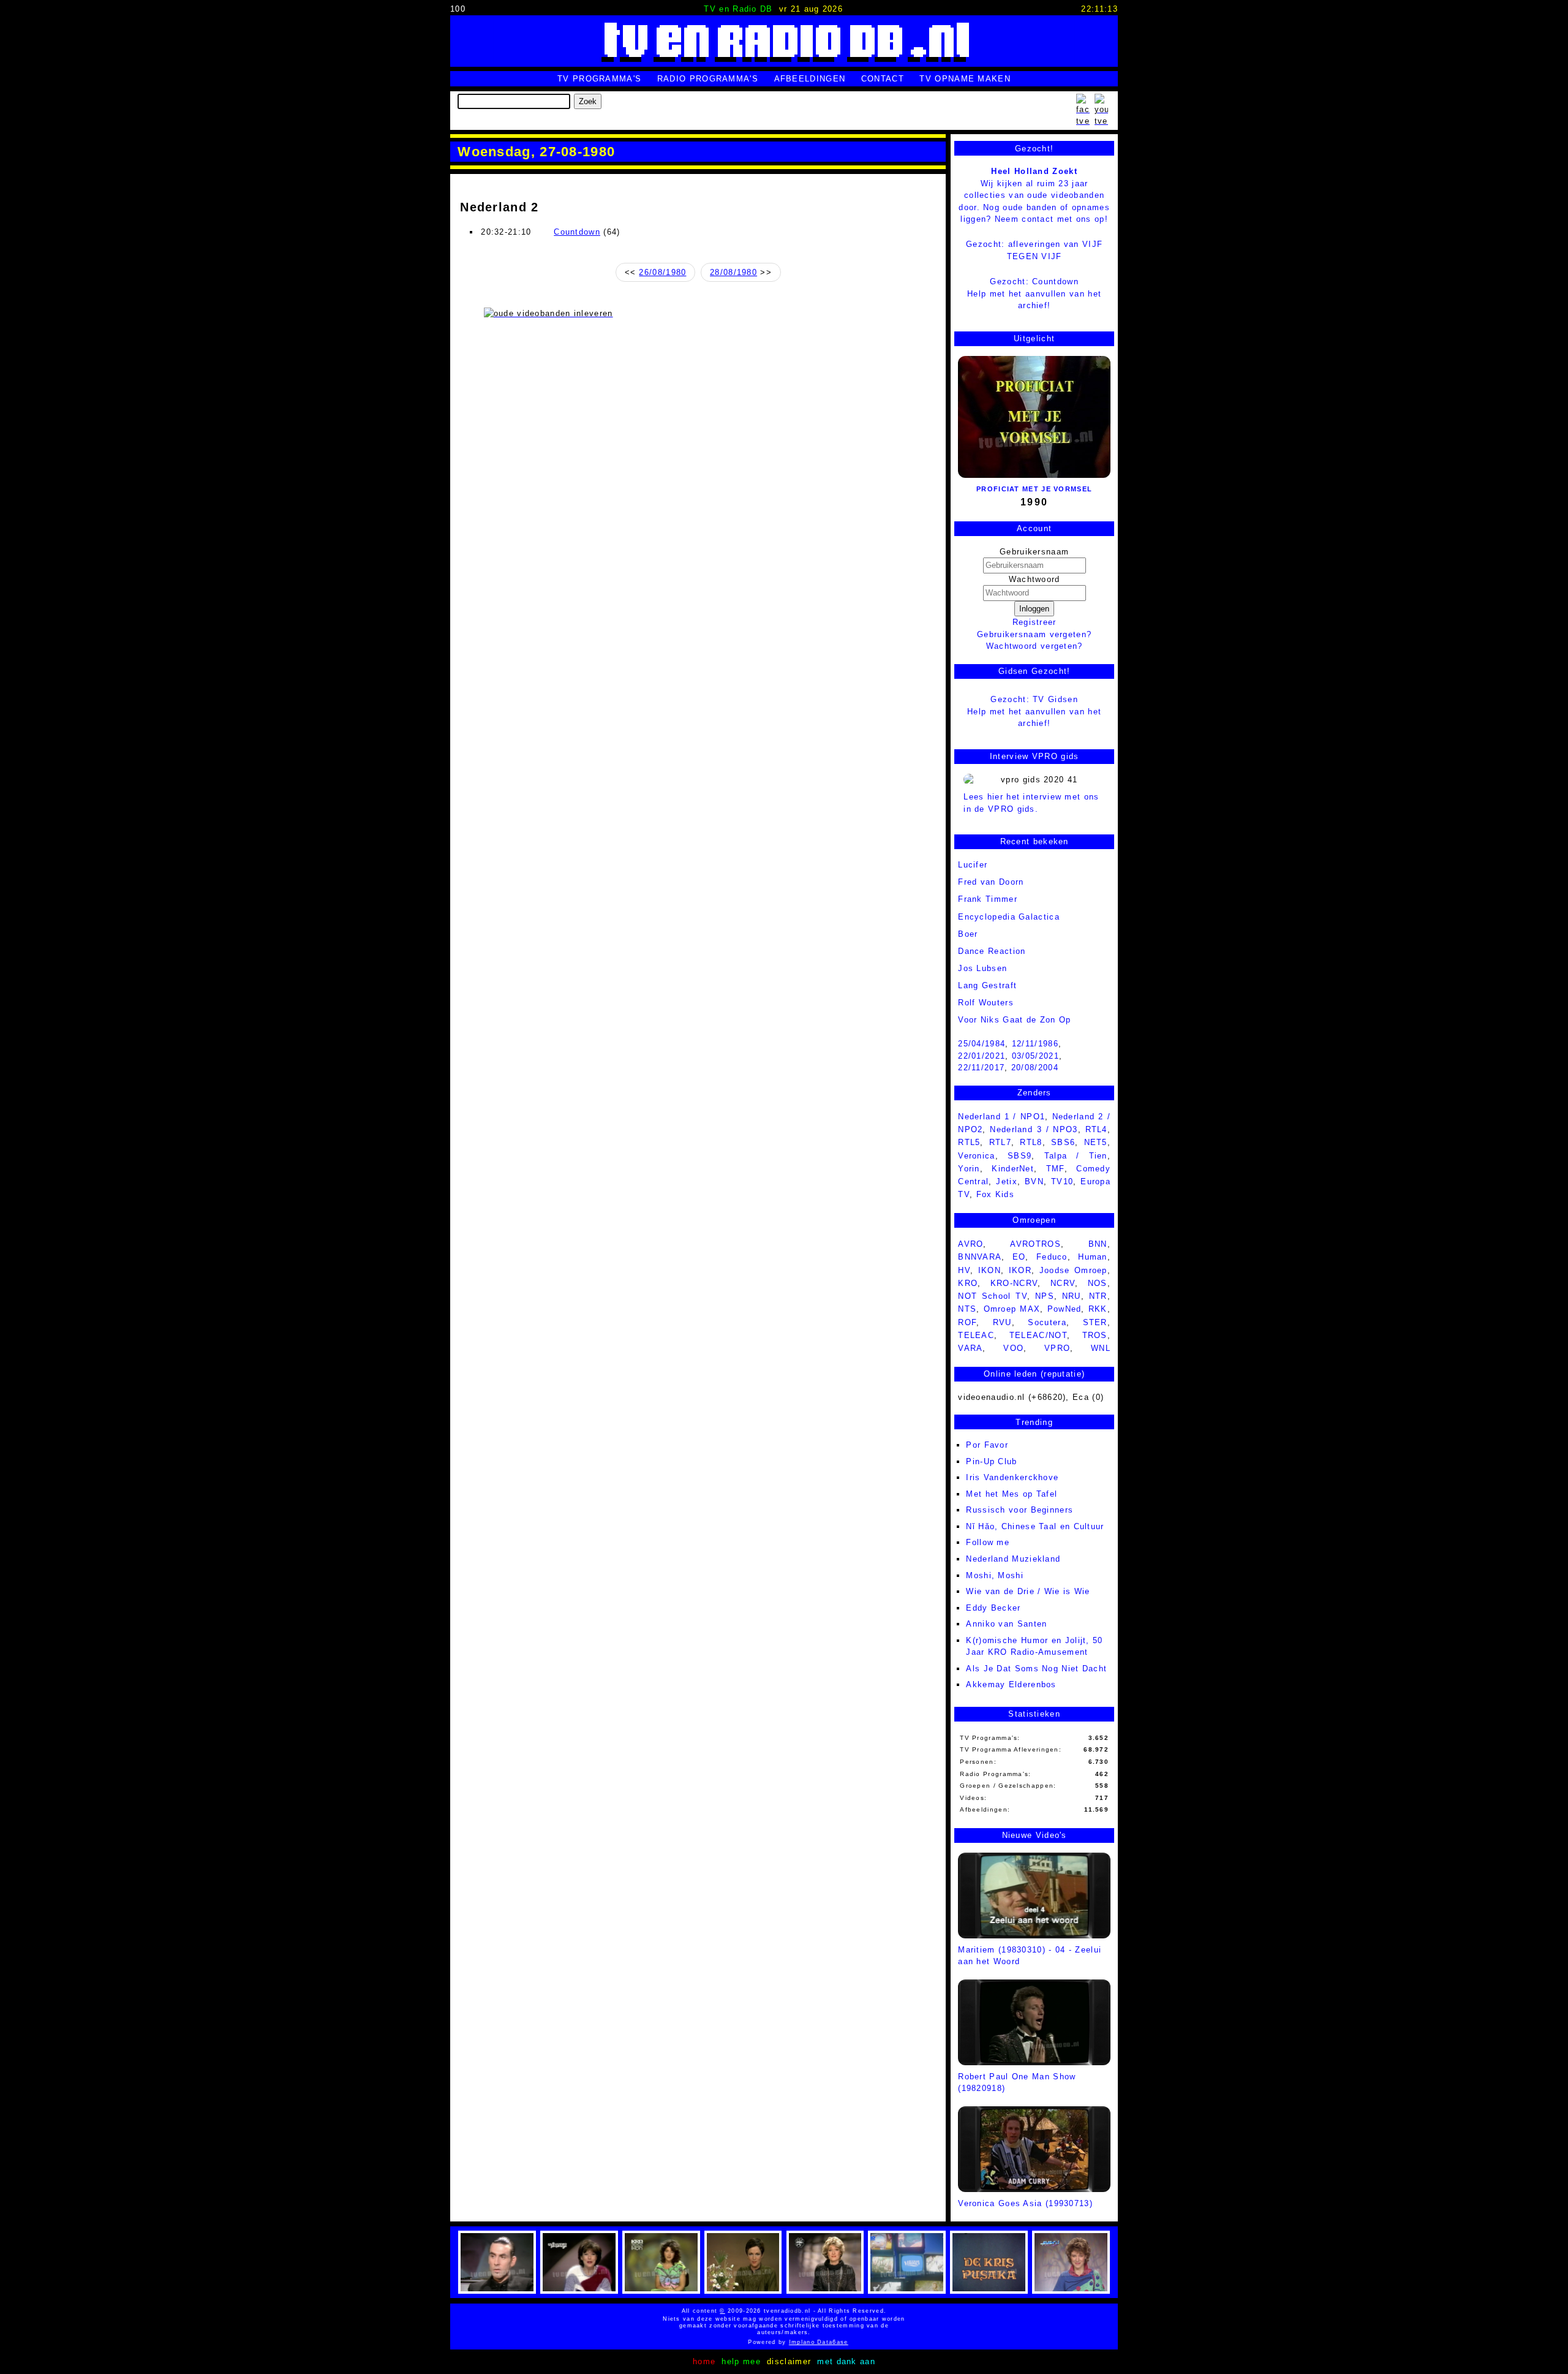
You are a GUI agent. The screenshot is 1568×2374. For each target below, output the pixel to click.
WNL (1101, 1348)
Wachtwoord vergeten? (1035, 646)
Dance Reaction (992, 951)
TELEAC (976, 1335)
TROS (1095, 1335)
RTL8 (1031, 1142)
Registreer (1035, 622)
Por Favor (987, 1445)
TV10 (1062, 1181)
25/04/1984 (982, 1044)
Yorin (969, 1169)
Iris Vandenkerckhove (1012, 1477)
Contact (883, 79)
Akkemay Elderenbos (1011, 1684)
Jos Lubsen (982, 968)
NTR (1098, 1296)
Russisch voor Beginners (1020, 1510)
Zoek (588, 101)
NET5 (1096, 1142)
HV (964, 1270)
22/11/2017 (981, 1068)
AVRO (971, 1244)
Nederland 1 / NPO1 (1001, 1117)
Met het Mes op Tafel (1012, 1494)
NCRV (1063, 1283)
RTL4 (1096, 1129)
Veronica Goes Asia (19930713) (1025, 2203)
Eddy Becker (993, 1608)
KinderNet (1013, 1169)
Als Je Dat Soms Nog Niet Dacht (1036, 1669)
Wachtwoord (1035, 579)
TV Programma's (599, 79)
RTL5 (969, 1142)
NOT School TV (993, 1296)
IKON (989, 1270)
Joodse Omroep (1073, 1270)
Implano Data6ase (796, 2342)
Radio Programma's (708, 79)
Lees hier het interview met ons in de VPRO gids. (1031, 803)
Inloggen (1034, 609)
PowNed (1065, 1309)
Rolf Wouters (986, 1003)
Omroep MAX (1012, 1309)
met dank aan (846, 2361)
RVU (1002, 1322)
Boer (968, 934)
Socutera (1047, 1322)
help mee (741, 2361)
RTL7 (1000, 1142)
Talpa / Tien (1076, 1156)
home (704, 2361)
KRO (968, 1283)
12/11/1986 (1035, 1044)
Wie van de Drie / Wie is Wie (1028, 1591)
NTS (967, 1309)
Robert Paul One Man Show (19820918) (1017, 2082)
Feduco (1052, 1257)
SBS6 (1063, 1142)
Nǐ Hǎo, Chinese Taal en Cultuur (1035, 1526)
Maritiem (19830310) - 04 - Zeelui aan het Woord (1030, 1956)
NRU (1072, 1296)
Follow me (988, 1542)
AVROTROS (1035, 1244)
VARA (970, 1348)
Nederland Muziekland (1013, 1559)
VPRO (1057, 1348)
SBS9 (1020, 1156)
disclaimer (789, 2361)
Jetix (1007, 1181)
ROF (967, 1322)
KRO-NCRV (1014, 1283)
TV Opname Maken (965, 79)
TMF (1055, 1169)
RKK (1098, 1309)
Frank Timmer (988, 899)
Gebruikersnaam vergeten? (1034, 634)
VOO (1013, 1348)
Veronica (976, 1156)
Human (1093, 1257)
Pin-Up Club (991, 1461)
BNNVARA (980, 1257)
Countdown (577, 232)
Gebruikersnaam (1034, 552)
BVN (1034, 1181)
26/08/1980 (662, 272)
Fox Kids (995, 1194)
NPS (1045, 1296)
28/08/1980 (733, 272)
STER (1095, 1322)
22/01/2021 (982, 1056)
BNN (1098, 1244)
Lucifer (973, 865)
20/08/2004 (1035, 1068)
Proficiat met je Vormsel (1034, 489)
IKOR (1020, 1270)
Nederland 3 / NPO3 (1034, 1129)
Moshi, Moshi (995, 1575)
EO (1019, 1257)
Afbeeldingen (810, 79)
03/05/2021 (1035, 1056)
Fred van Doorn (991, 882)
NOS (1098, 1283)
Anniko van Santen (1006, 1624)
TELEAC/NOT (1038, 1335)
